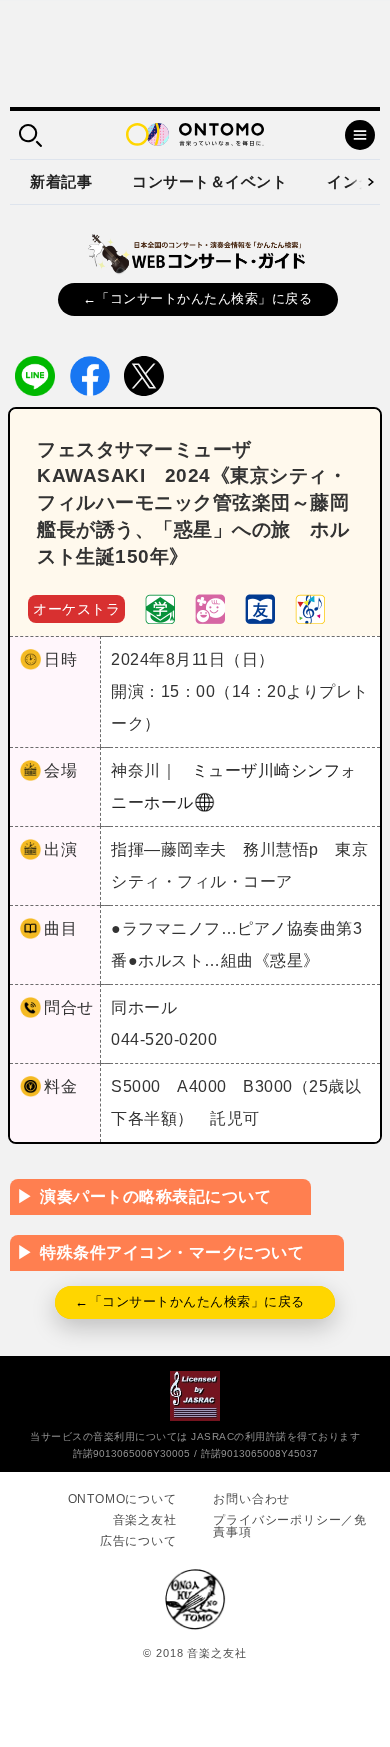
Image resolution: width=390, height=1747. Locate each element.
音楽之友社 (145, 1520)
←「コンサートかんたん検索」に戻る (198, 298)
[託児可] (210, 607)
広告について (138, 1541)
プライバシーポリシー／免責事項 (290, 1526)
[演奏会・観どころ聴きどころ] (260, 607)
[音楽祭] (310, 607)
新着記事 (61, 181)
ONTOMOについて (122, 1499)
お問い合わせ (251, 1499)
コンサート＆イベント (209, 181)
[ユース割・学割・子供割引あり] (160, 607)
